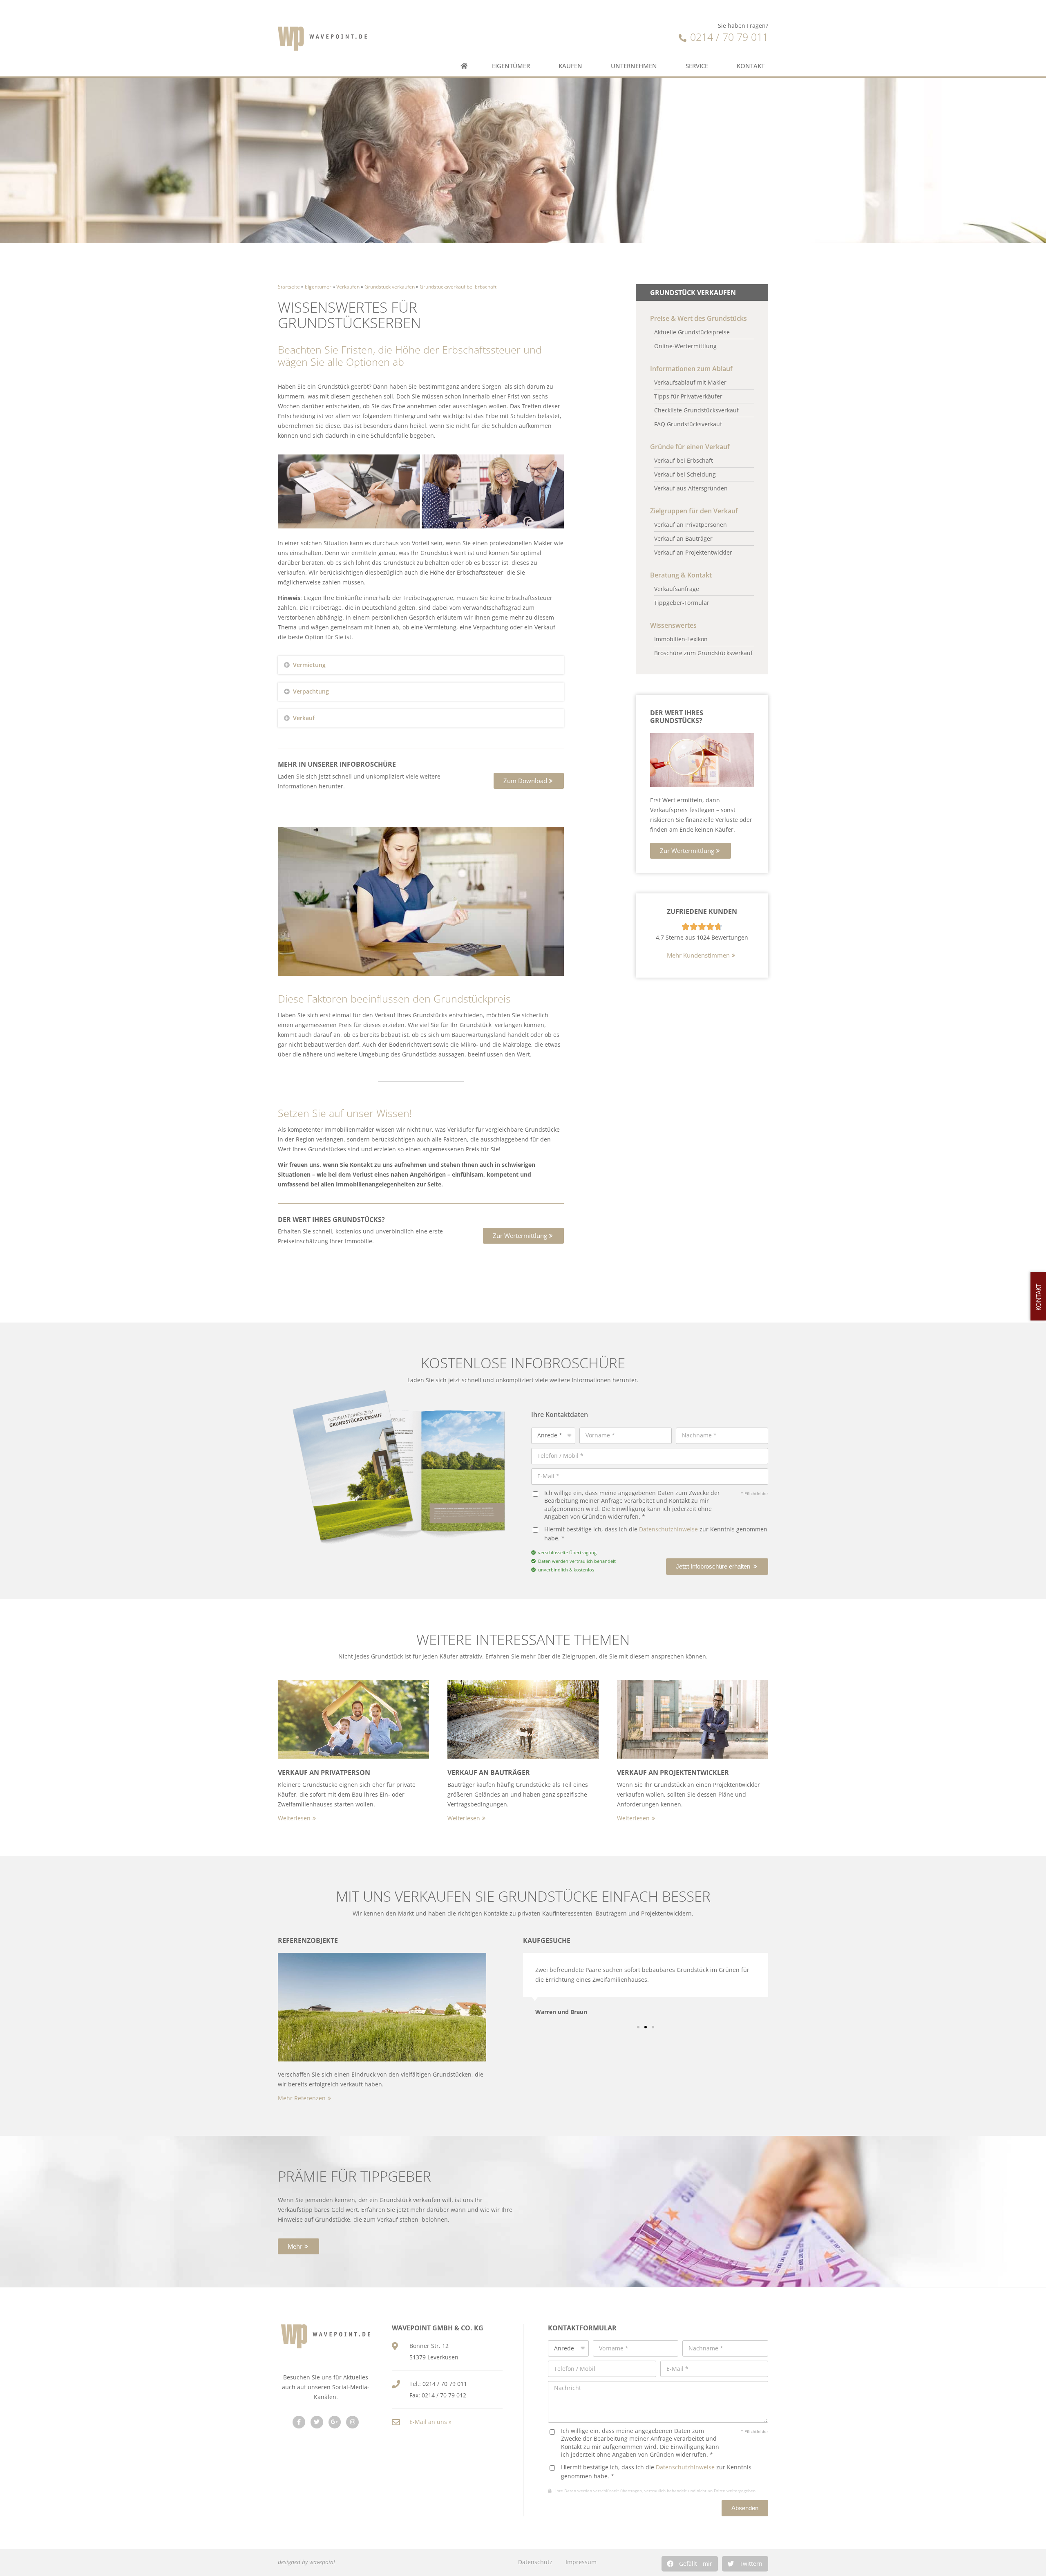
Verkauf (304, 718)
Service (697, 66)
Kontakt (751, 66)
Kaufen (570, 66)
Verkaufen (348, 286)
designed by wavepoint (307, 2562)
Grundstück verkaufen (390, 286)
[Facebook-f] (299, 2422)
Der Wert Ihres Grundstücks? (677, 717)
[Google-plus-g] (335, 2422)
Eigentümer (511, 66)
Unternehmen (634, 66)
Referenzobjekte (308, 1940)
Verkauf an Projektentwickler (673, 1773)
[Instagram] (352, 2422)
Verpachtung (311, 691)
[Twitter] (317, 2422)
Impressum (581, 2562)
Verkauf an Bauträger (489, 1773)
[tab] (421, 665)
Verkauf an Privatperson (324, 1773)
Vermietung (309, 665)
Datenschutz (535, 2562)
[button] (529, 781)
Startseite (289, 286)
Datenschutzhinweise (668, 1529)
